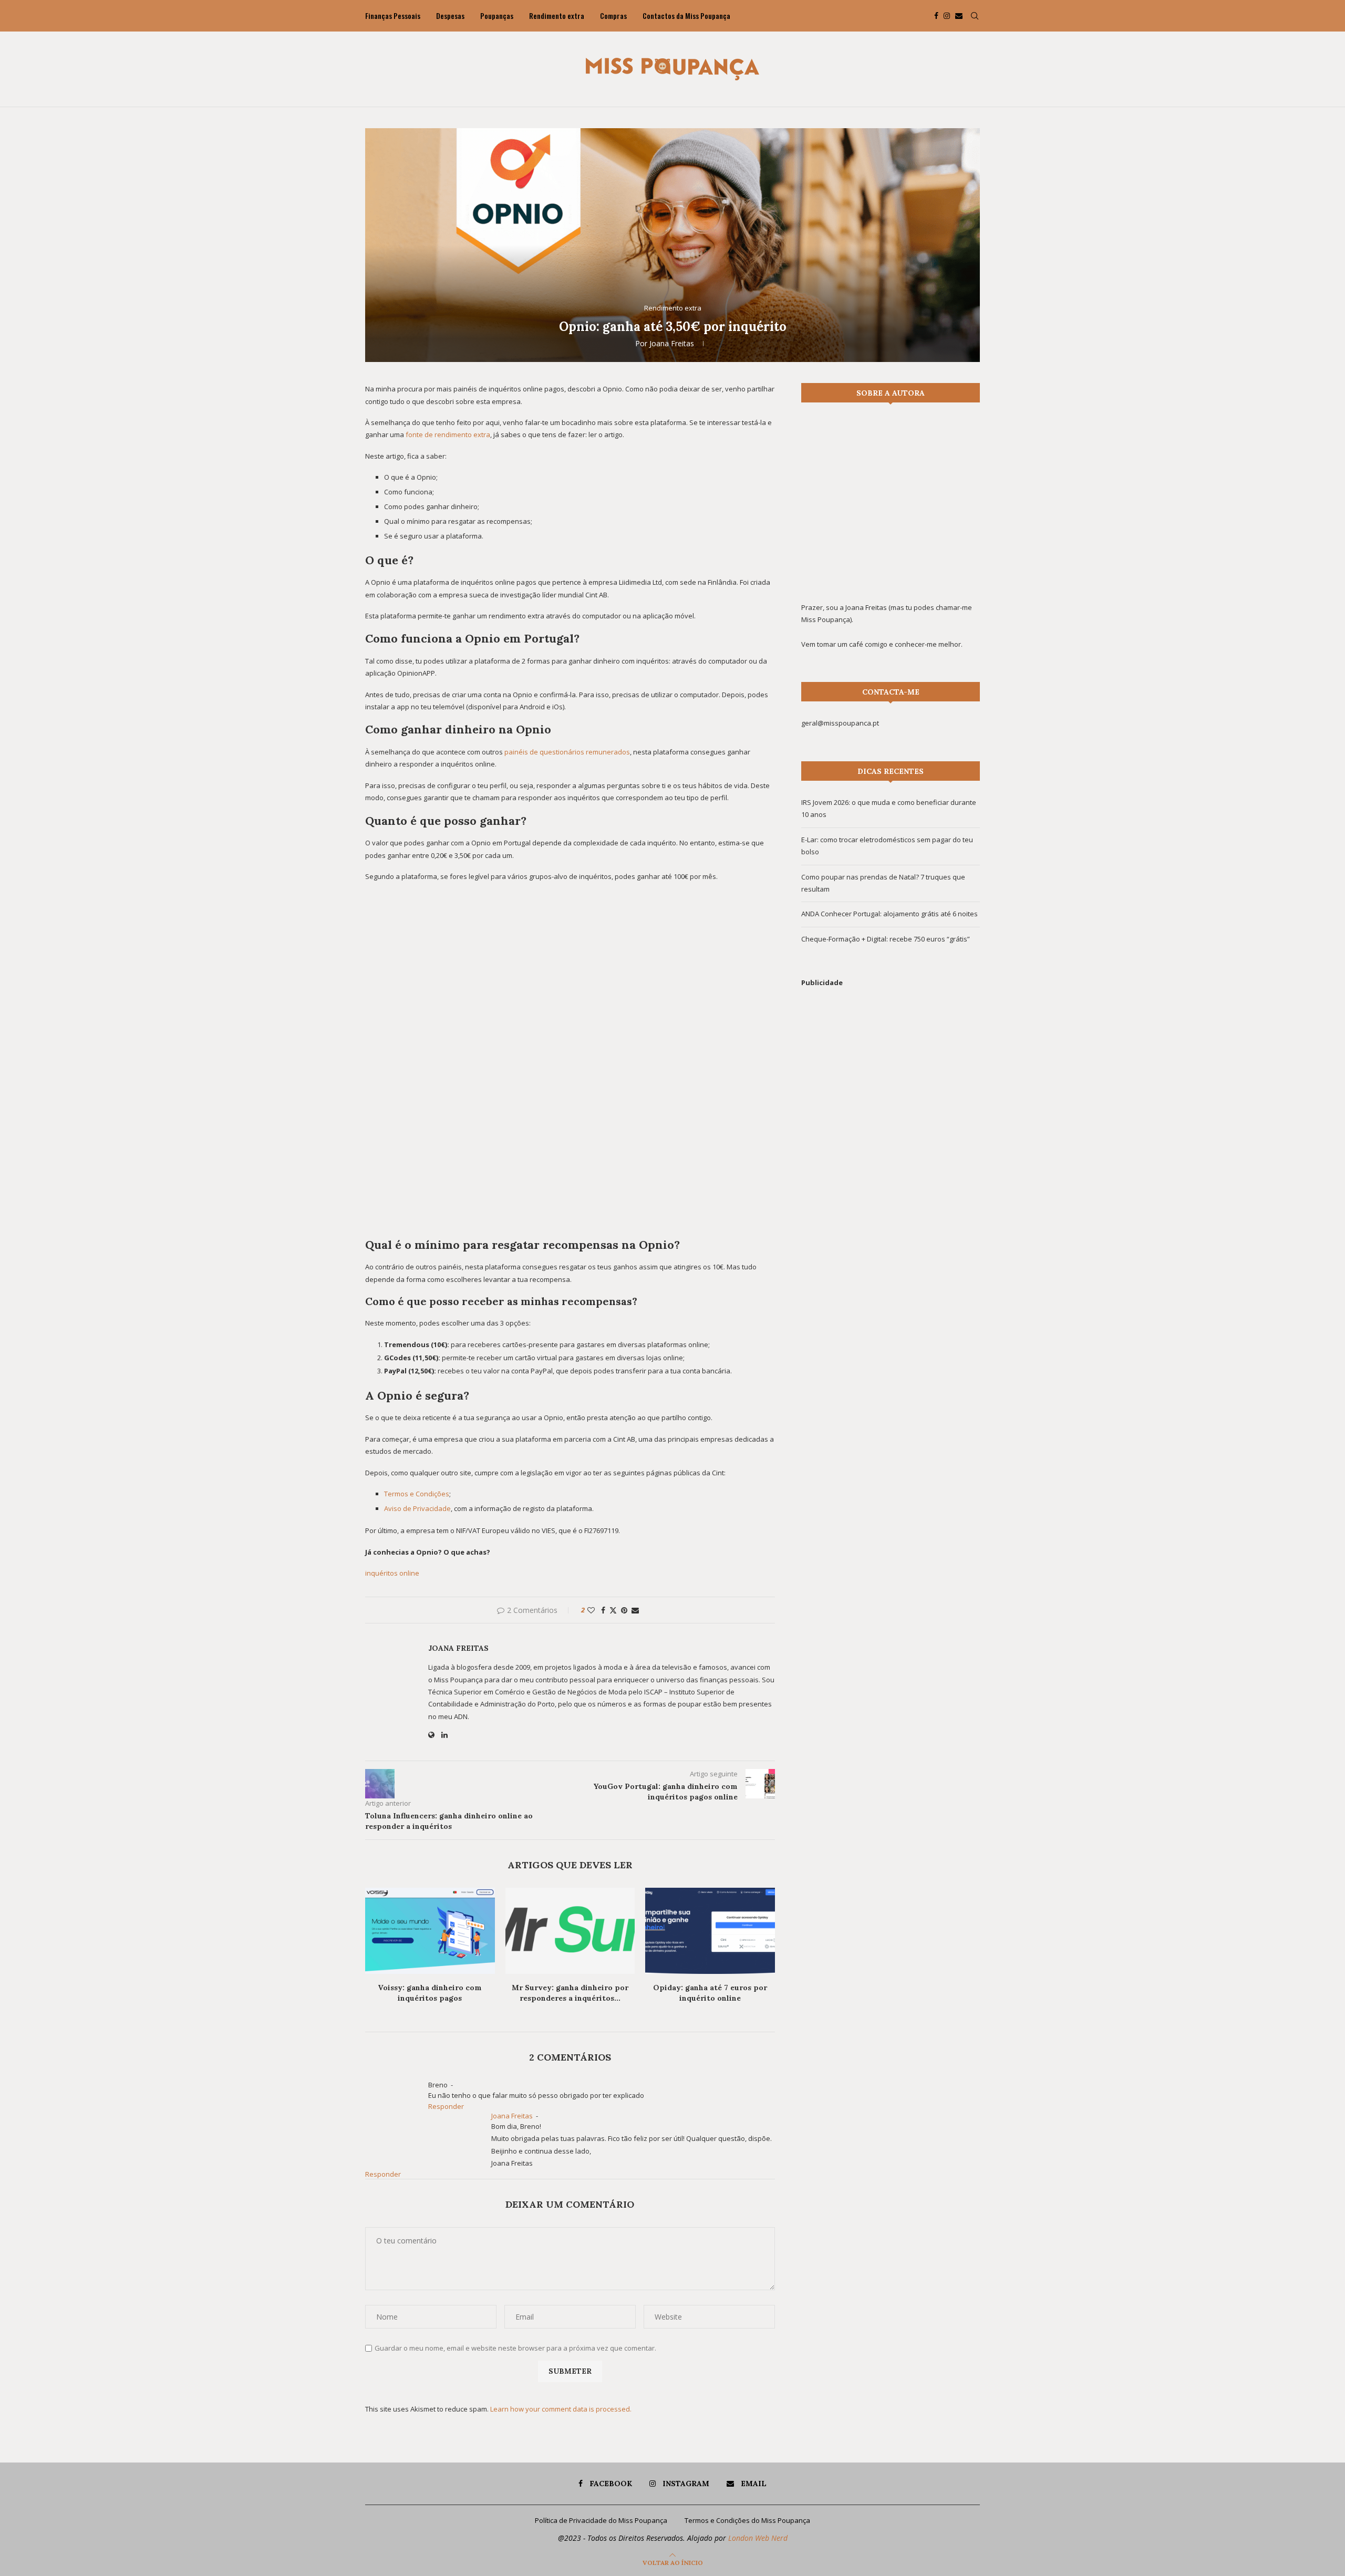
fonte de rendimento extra (448, 434)
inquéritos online (392, 1573)
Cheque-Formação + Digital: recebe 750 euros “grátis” (886, 939)
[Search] (975, 16)
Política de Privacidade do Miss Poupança (601, 2520)
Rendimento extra (557, 15)
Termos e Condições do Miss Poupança (747, 2520)
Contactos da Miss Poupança (686, 15)
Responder (446, 2106)
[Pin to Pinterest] (624, 1610)
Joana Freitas (672, 343)
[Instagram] (947, 16)
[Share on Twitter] (613, 1610)
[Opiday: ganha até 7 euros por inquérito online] (710, 1931)
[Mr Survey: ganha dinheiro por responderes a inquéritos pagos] (570, 1931)
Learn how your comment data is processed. (561, 2409)
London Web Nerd (758, 2538)
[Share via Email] (635, 1610)
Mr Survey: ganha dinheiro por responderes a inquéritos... (570, 1993)
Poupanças (497, 15)
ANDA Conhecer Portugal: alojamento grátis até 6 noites (889, 914)
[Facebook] (936, 16)
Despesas (450, 15)
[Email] (959, 16)
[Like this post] (591, 1610)
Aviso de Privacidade (417, 1508)
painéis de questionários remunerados (567, 752)
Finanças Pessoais (393, 15)
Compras (613, 15)
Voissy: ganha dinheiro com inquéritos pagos (430, 1993)
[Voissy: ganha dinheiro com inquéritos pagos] (430, 1931)
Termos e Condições (417, 1494)
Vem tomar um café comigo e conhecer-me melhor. (882, 644)
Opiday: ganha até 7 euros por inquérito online (710, 1993)
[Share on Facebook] (603, 1610)
